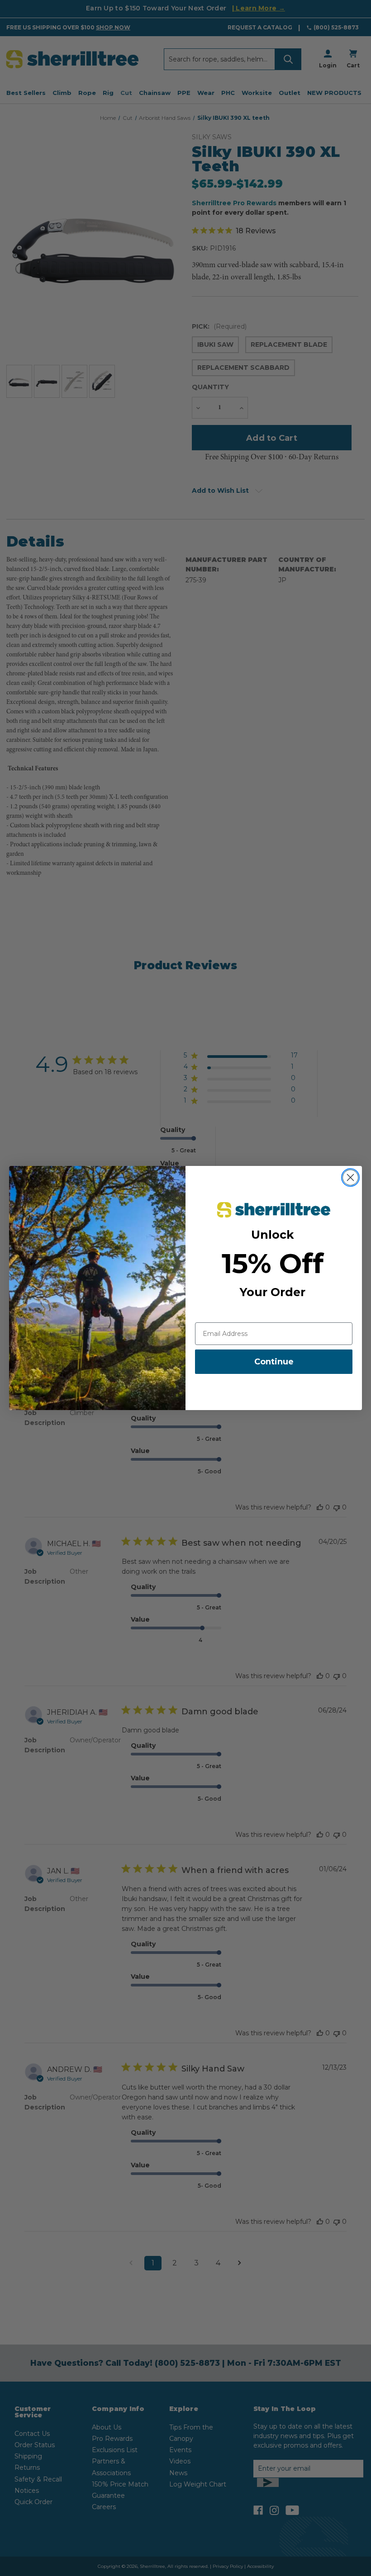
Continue (274, 1362)
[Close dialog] (350, 1177)
